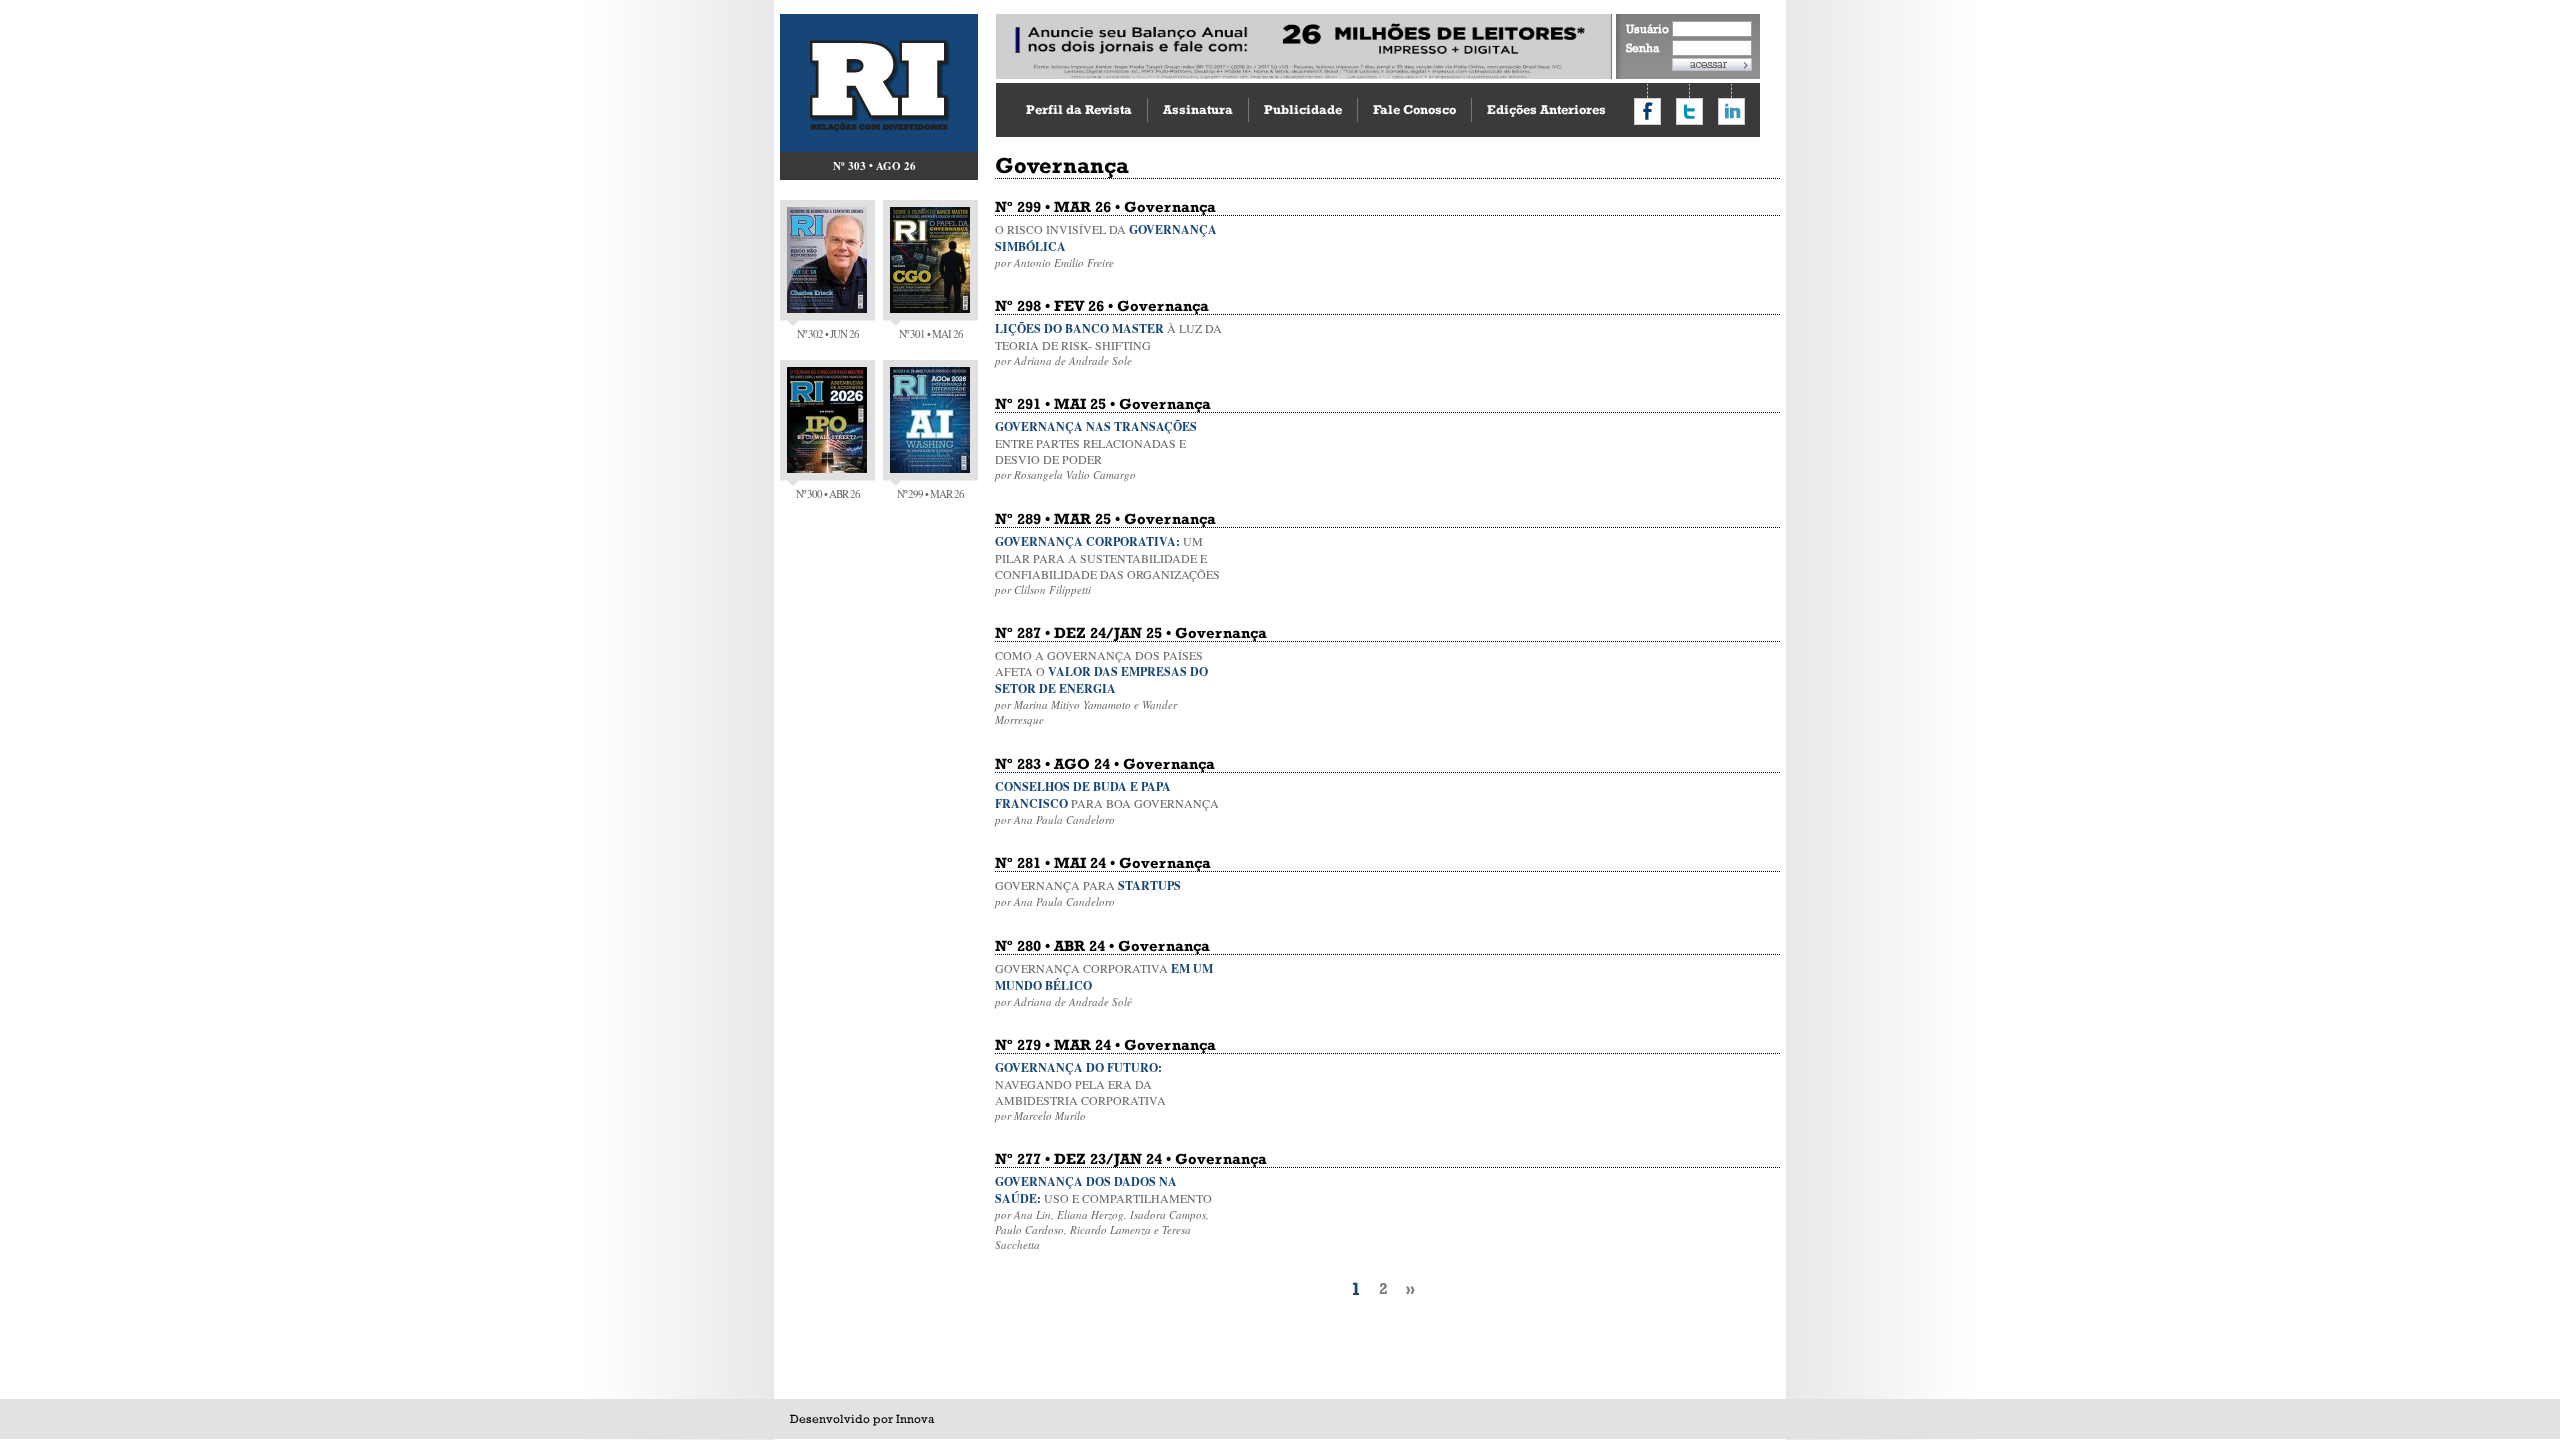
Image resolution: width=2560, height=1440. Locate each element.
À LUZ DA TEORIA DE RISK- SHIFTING (1108, 344)
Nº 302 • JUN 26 (828, 333)
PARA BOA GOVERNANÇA (1107, 802)
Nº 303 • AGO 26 (874, 166)
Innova (915, 1419)
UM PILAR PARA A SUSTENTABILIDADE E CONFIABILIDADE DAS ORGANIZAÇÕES (1107, 565)
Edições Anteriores (1546, 109)
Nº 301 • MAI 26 (931, 333)
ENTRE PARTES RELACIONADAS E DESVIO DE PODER (1096, 450)
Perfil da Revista (1079, 109)
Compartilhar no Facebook (1647, 111)
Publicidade (1303, 109)
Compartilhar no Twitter (1689, 111)
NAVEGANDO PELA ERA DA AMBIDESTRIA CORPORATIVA (1080, 1091)
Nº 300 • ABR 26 (828, 493)
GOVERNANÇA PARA (1088, 893)
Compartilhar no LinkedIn (1731, 111)
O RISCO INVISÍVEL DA (1106, 245)
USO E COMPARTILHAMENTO (1103, 1212)
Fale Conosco (1414, 109)
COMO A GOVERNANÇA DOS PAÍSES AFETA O (1101, 687)
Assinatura (1198, 109)
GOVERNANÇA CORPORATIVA (1104, 984)
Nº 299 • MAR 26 (930, 493)
